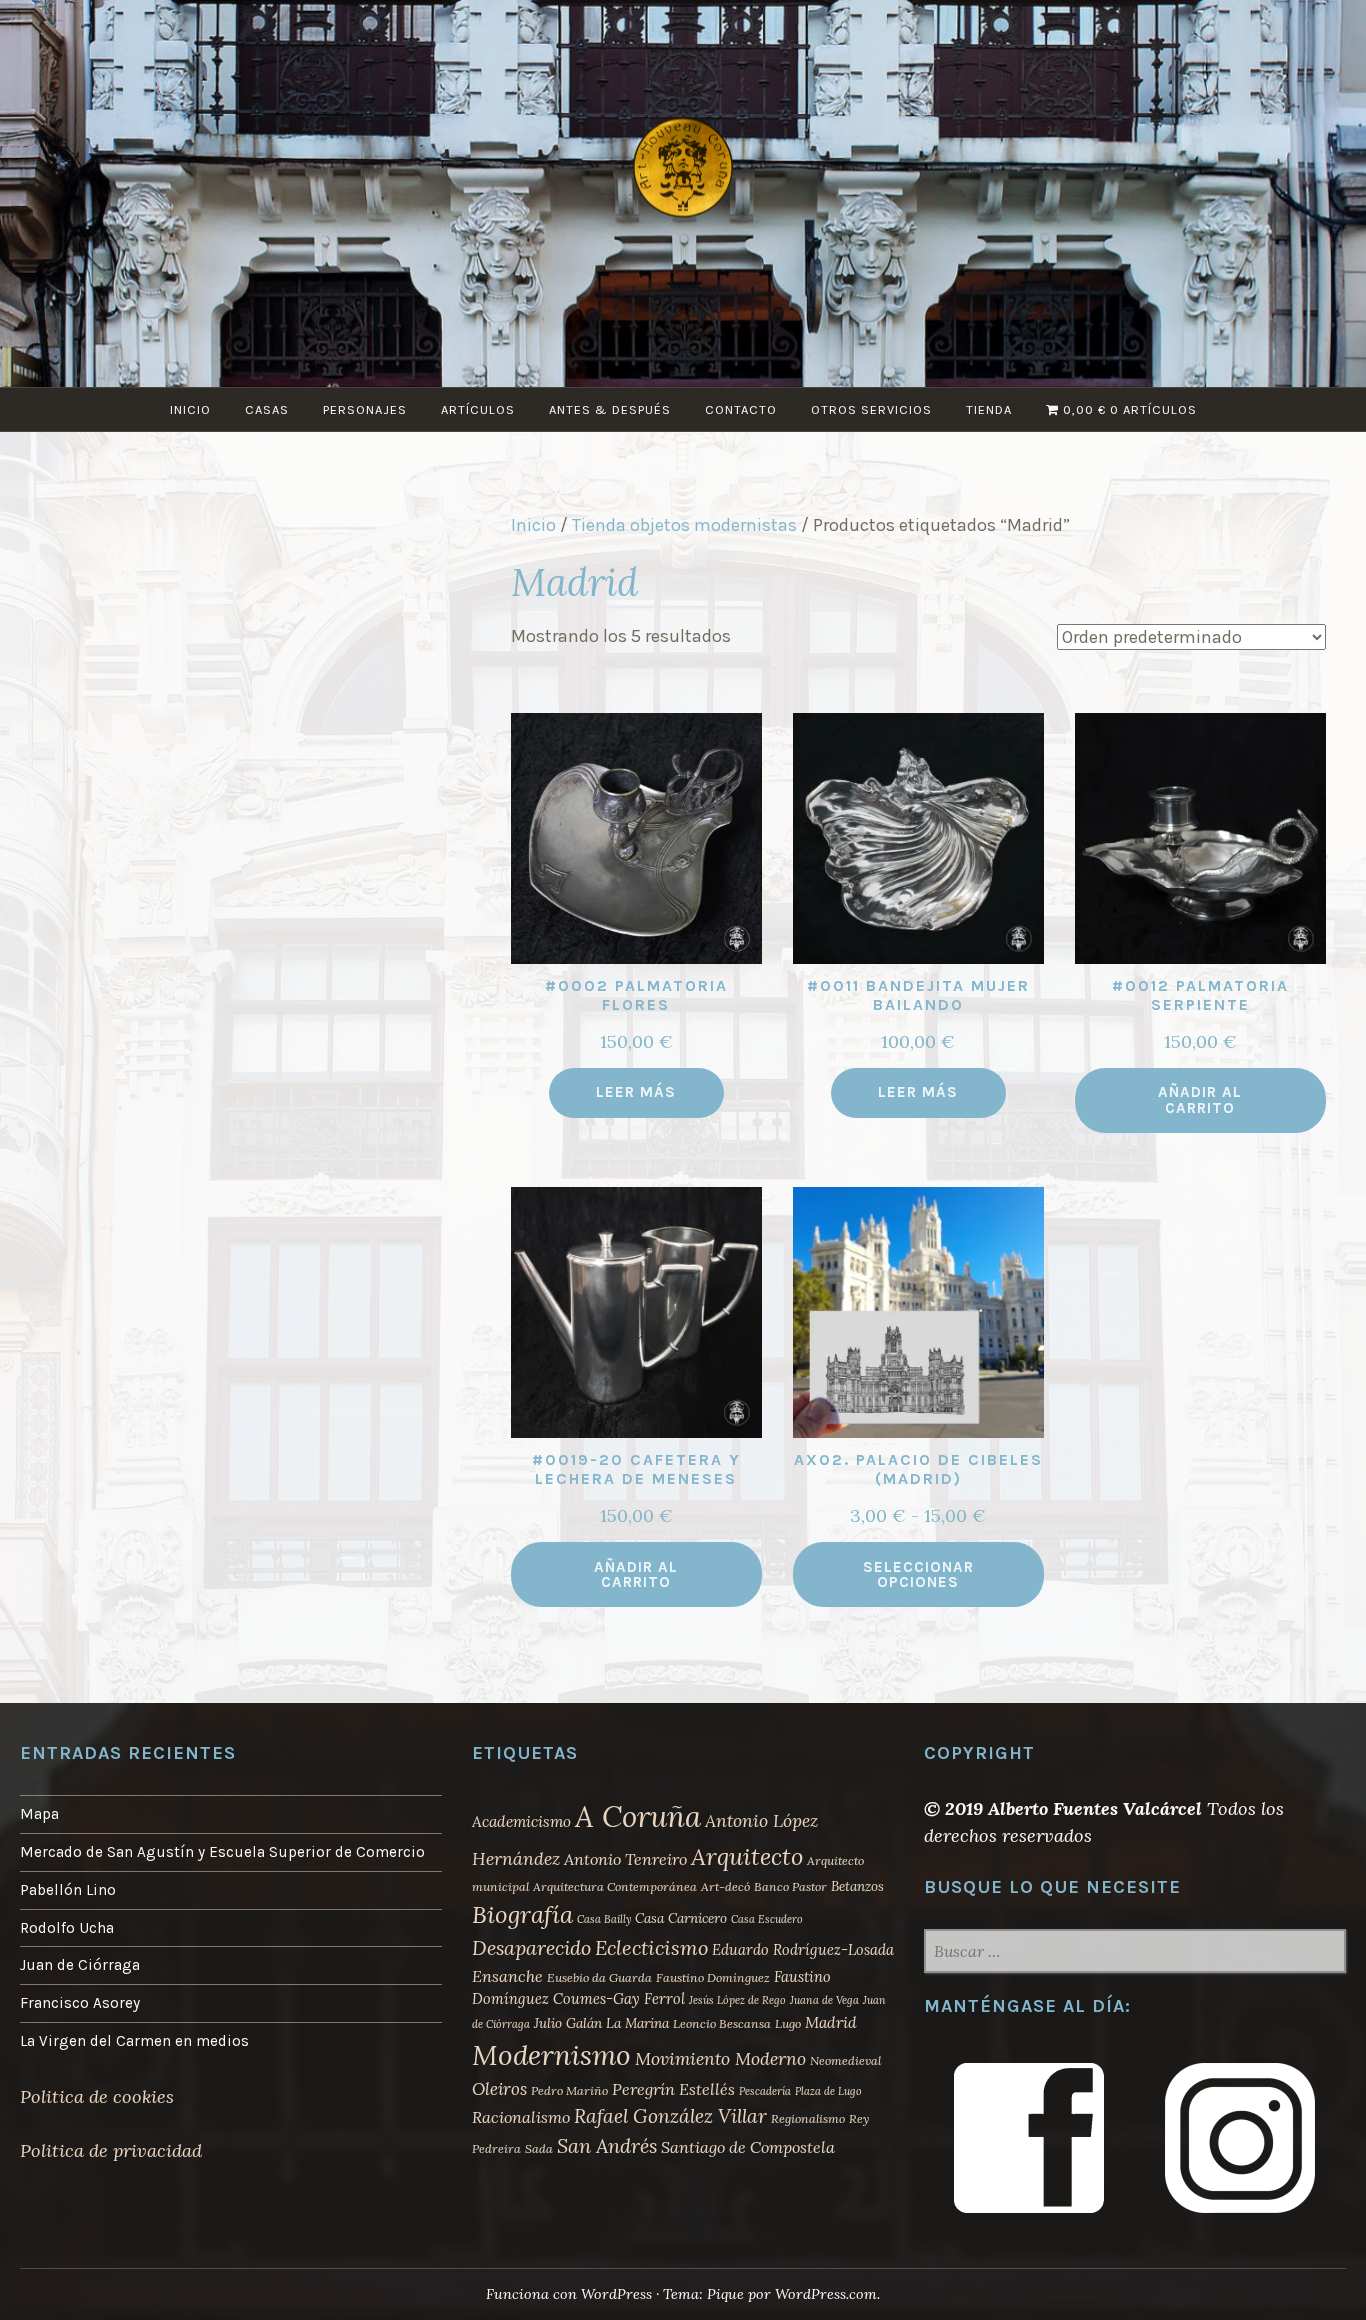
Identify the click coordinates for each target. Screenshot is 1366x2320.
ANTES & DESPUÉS (610, 409)
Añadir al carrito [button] (1200, 1099)
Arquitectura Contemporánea (615, 1886)
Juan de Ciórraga (80, 1965)
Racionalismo (521, 2117)
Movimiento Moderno (720, 2058)
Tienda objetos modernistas (684, 525)
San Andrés (607, 2145)
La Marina (637, 2023)
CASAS (267, 409)
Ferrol (664, 1998)
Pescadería (765, 2091)
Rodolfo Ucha (67, 1928)
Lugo (788, 2023)
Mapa (39, 1814)
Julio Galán (568, 2023)
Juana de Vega (824, 2000)
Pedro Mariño (569, 2090)
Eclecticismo (651, 1947)
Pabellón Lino (68, 1890)
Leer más (636, 1092)
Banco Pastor (790, 1886)
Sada (539, 2148)
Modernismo (551, 2055)
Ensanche (507, 1976)
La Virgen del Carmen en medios (134, 2041)
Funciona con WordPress (569, 2294)
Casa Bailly (604, 1919)
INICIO (190, 409)
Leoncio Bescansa (722, 2023)
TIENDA (989, 409)
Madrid (831, 2022)
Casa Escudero (767, 1919)
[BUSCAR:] (1135, 1953)
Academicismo (521, 1821)
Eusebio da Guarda (599, 1977)
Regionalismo (808, 2118)
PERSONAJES (365, 409)
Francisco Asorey (80, 2003)
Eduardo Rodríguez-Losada (803, 1949)
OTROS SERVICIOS (871, 409)
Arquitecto (747, 1856)
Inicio (533, 525)
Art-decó (725, 1886)
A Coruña (638, 1816)
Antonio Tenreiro (625, 1859)
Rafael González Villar (670, 2116)
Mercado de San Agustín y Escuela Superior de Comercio (222, 1852)
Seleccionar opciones (918, 1574)
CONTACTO (741, 409)
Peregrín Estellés (673, 2089)
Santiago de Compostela (748, 2147)
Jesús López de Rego (737, 2000)
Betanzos (857, 1886)
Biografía (522, 1914)
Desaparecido (531, 1947)
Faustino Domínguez (713, 1977)
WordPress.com (826, 2294)
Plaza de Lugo (828, 2091)
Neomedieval (845, 2060)
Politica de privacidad (111, 2150)
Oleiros (499, 2089)
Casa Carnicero (681, 1918)
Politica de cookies (97, 2096)
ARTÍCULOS (478, 409)
